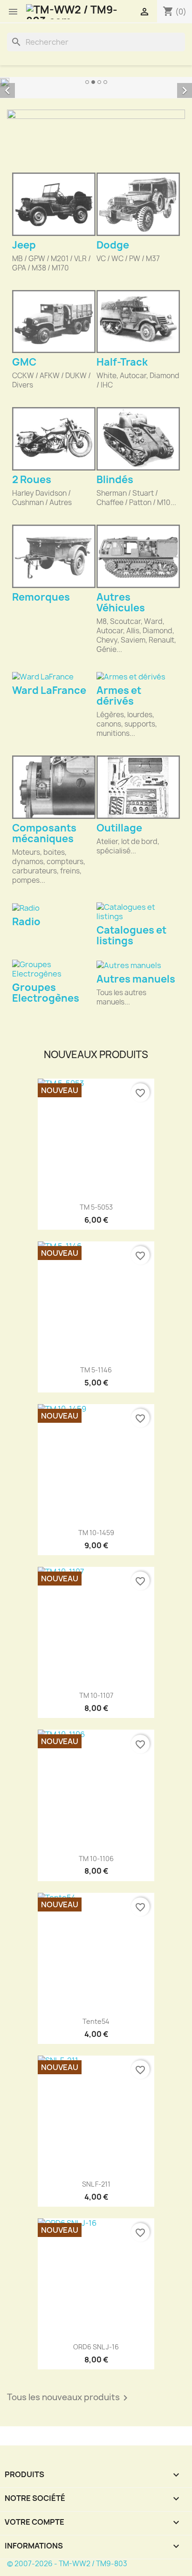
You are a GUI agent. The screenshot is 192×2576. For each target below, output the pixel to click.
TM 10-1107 (96, 1695)
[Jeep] (54, 204)
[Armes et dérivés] (138, 677)
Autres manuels (136, 979)
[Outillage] (138, 787)
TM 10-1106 (96, 1859)
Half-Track (122, 362)
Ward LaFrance (49, 690)
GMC (24, 362)
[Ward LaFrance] (54, 677)
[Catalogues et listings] (138, 912)
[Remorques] (54, 556)
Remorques (41, 597)
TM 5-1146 (96, 1370)
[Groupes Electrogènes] (54, 969)
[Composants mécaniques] (54, 787)
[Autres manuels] (138, 965)
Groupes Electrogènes (46, 993)
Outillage (119, 828)
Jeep (24, 245)
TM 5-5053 (96, 1207)
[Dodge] (138, 204)
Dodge (113, 245)
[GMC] (54, 322)
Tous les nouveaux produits (69, 2398)
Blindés (115, 480)
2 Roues (32, 480)
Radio (26, 922)
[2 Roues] (54, 439)
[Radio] (54, 907)
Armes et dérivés (119, 696)
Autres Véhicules (121, 602)
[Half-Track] (138, 322)
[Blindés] (138, 439)
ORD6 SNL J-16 (96, 2347)
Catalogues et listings (131, 935)
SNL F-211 (96, 2184)
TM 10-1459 (96, 1533)
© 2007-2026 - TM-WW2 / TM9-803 (67, 2564)
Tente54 (96, 2021)
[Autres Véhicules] (138, 556)
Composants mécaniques (44, 833)
